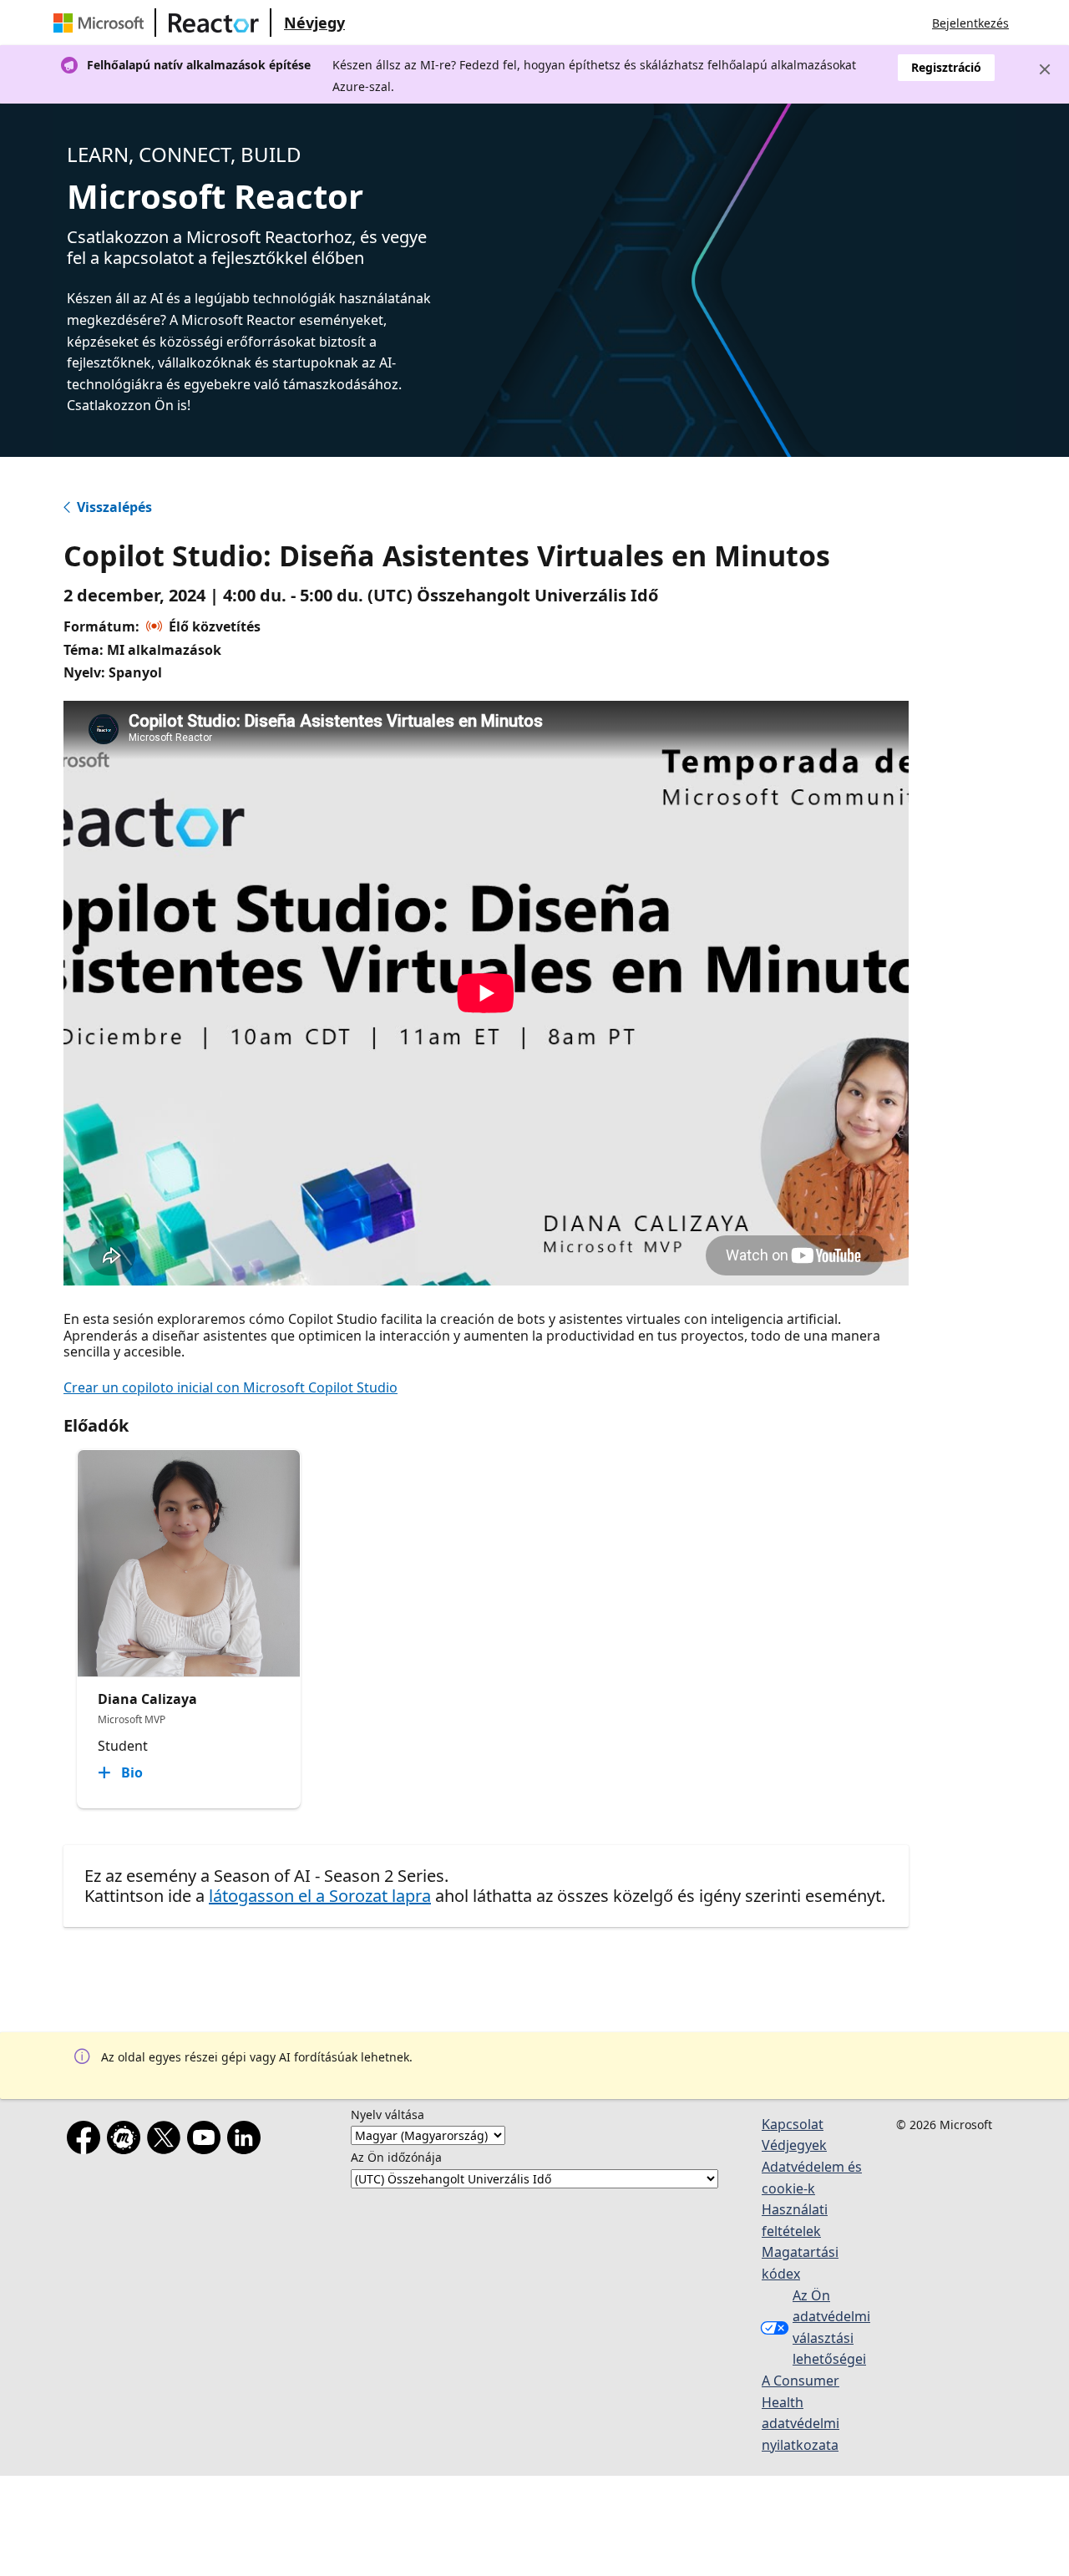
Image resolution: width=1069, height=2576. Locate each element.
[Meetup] (127, 2141)
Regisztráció (946, 67)
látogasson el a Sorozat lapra (320, 1896)
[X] (167, 2141)
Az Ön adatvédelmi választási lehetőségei (831, 2328)
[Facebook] (87, 2141)
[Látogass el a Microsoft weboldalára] (102, 23)
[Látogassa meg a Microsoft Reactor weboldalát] (214, 23)
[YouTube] (207, 2141)
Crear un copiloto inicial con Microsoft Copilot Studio (231, 1387)
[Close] (1045, 69)
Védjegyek (794, 2145)
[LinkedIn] (247, 2141)
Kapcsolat (793, 2124)
